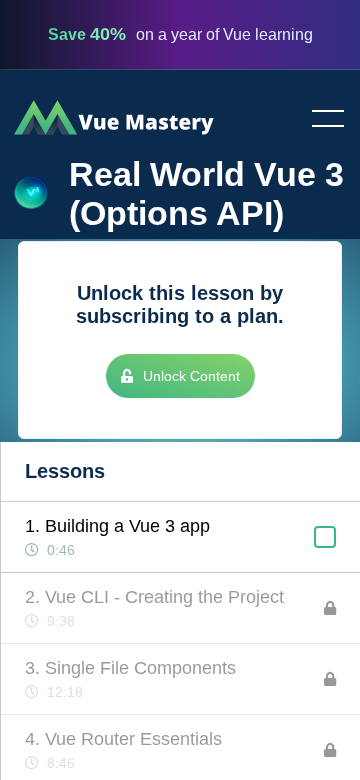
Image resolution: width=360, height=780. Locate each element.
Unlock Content (191, 376)
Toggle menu (320, 120)
